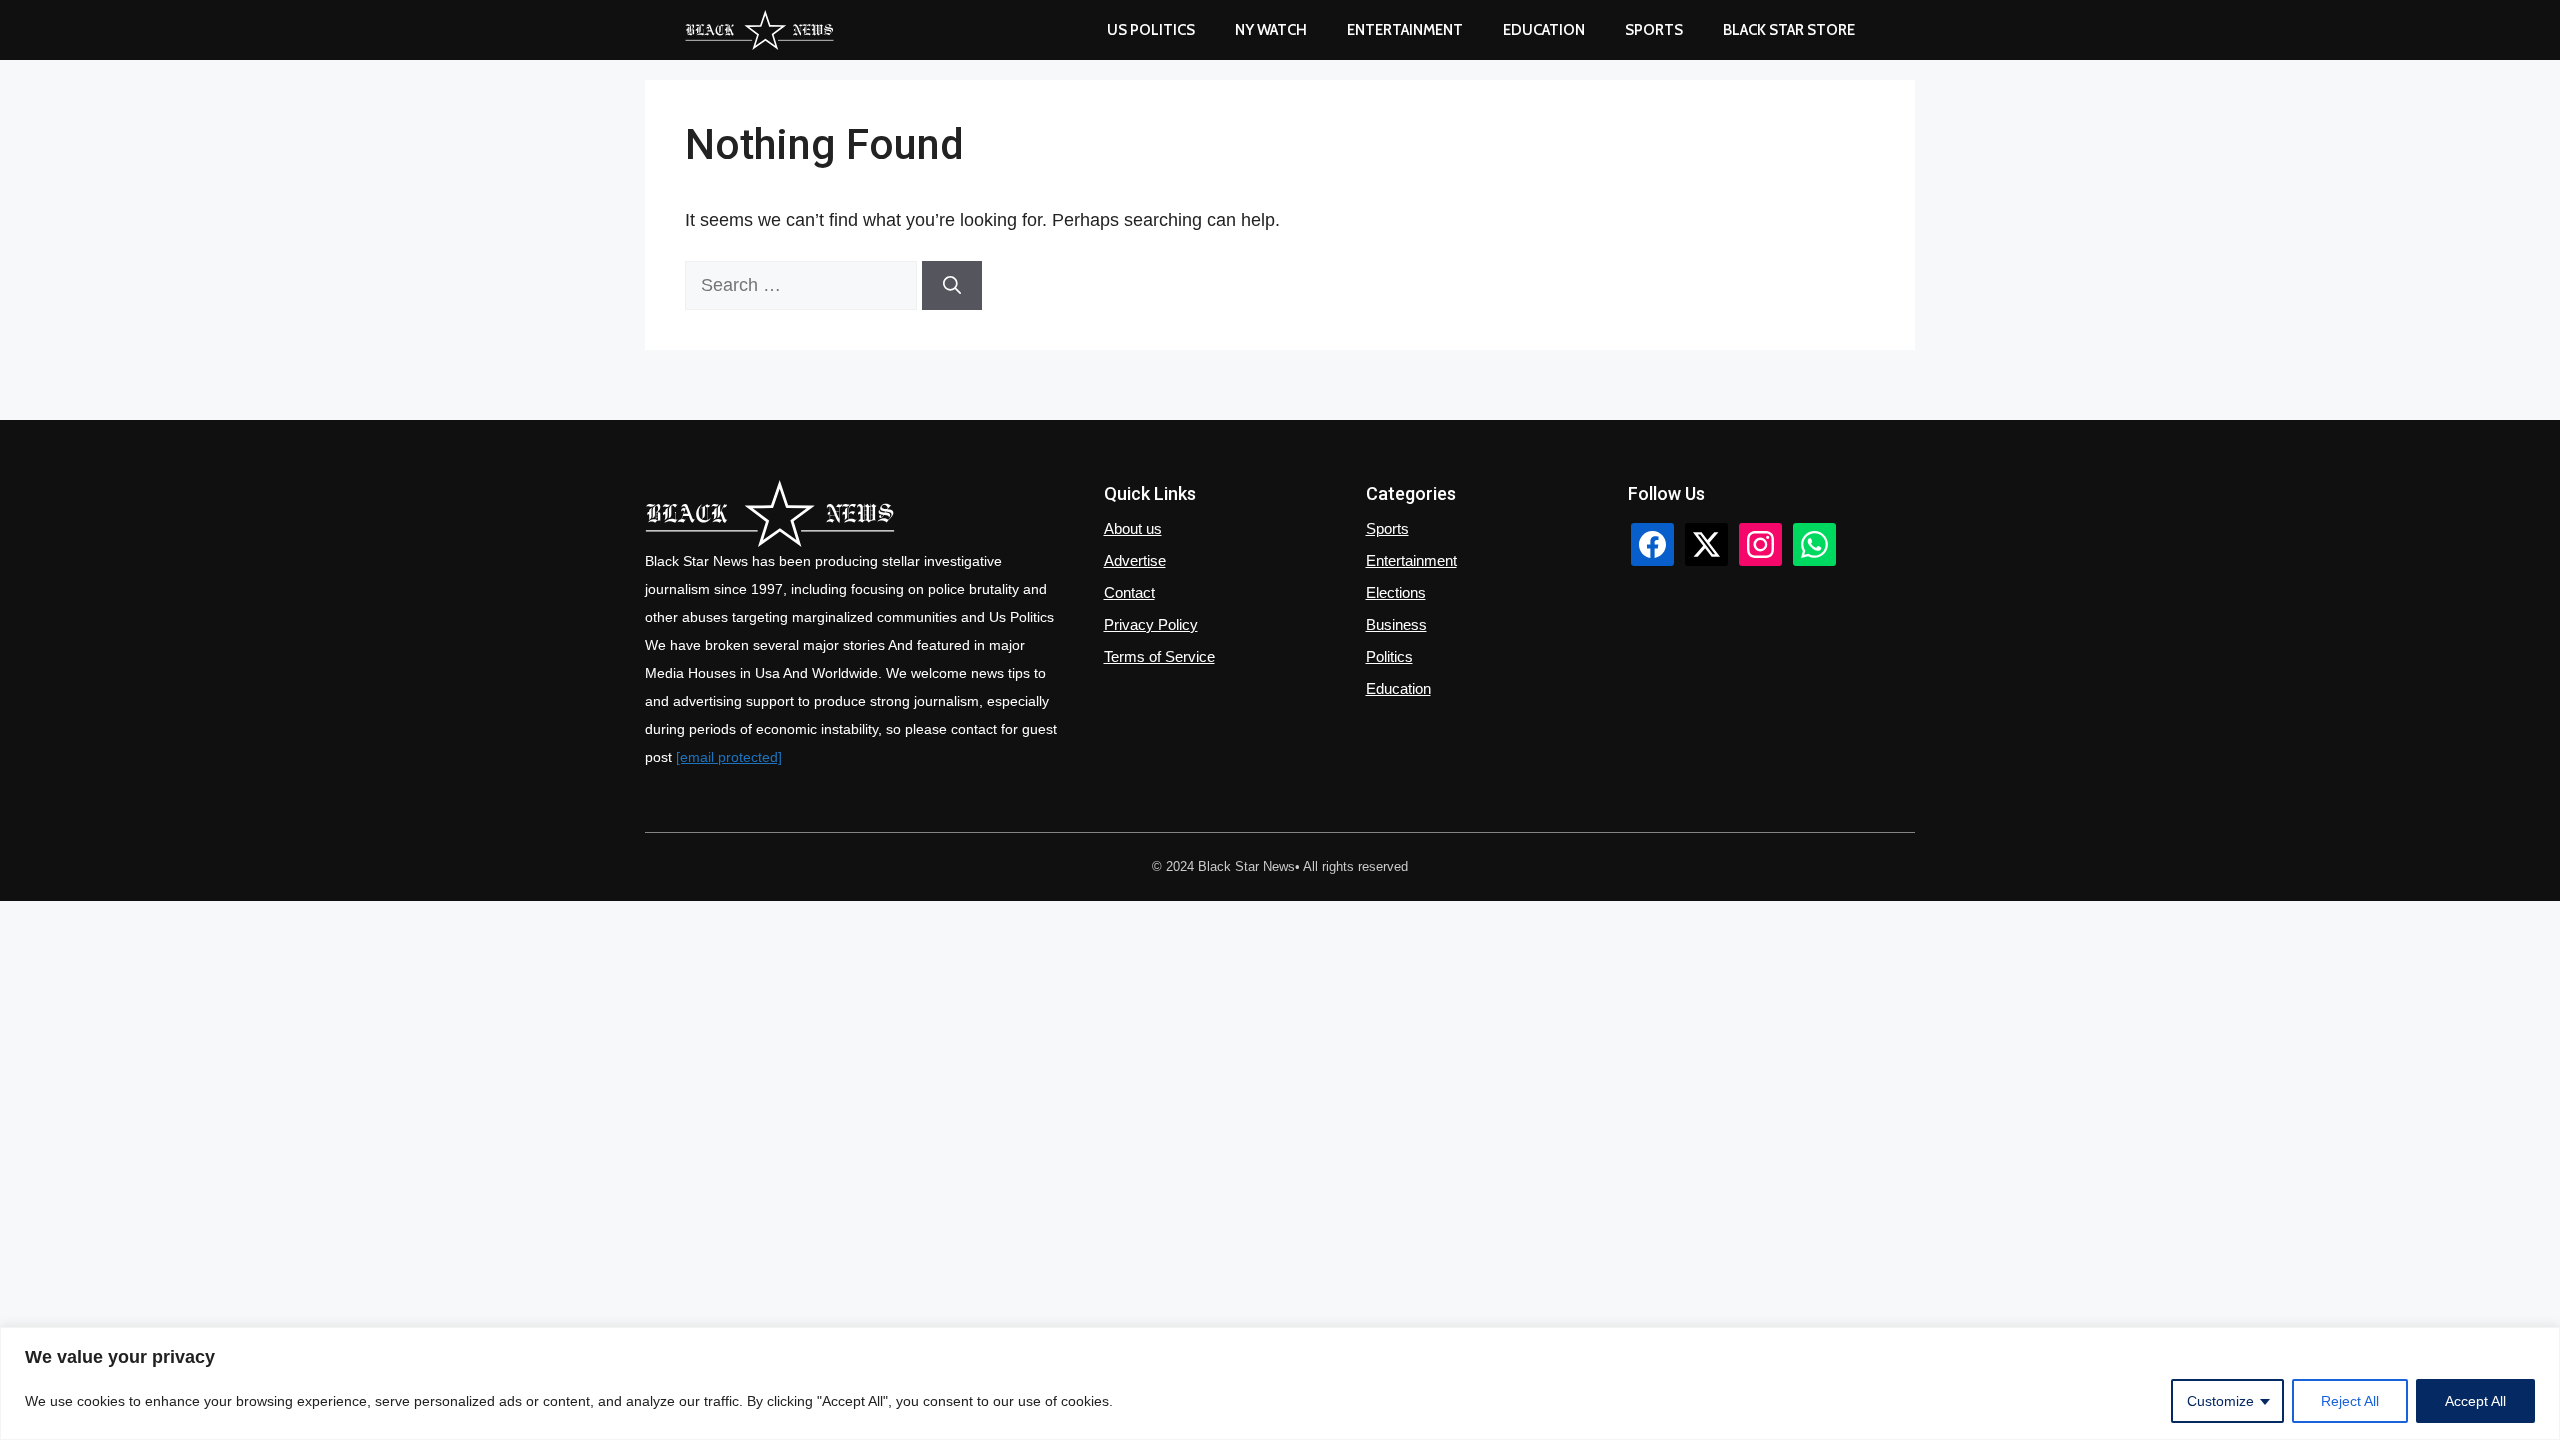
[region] (1280, 1383)
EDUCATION (1544, 30)
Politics (1389, 656)
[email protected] (729, 757)
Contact (1129, 592)
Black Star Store (1789, 30)
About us (1133, 528)
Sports (1654, 30)
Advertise (1135, 560)
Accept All (2475, 1401)
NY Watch (1271, 30)
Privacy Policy (1151, 624)
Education (1398, 688)
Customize (2220, 1401)
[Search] (952, 285)
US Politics (1151, 30)
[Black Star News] (759, 30)
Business (1396, 624)
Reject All (2350, 1401)
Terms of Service (1159, 656)
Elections (1396, 592)
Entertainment (1405, 30)
